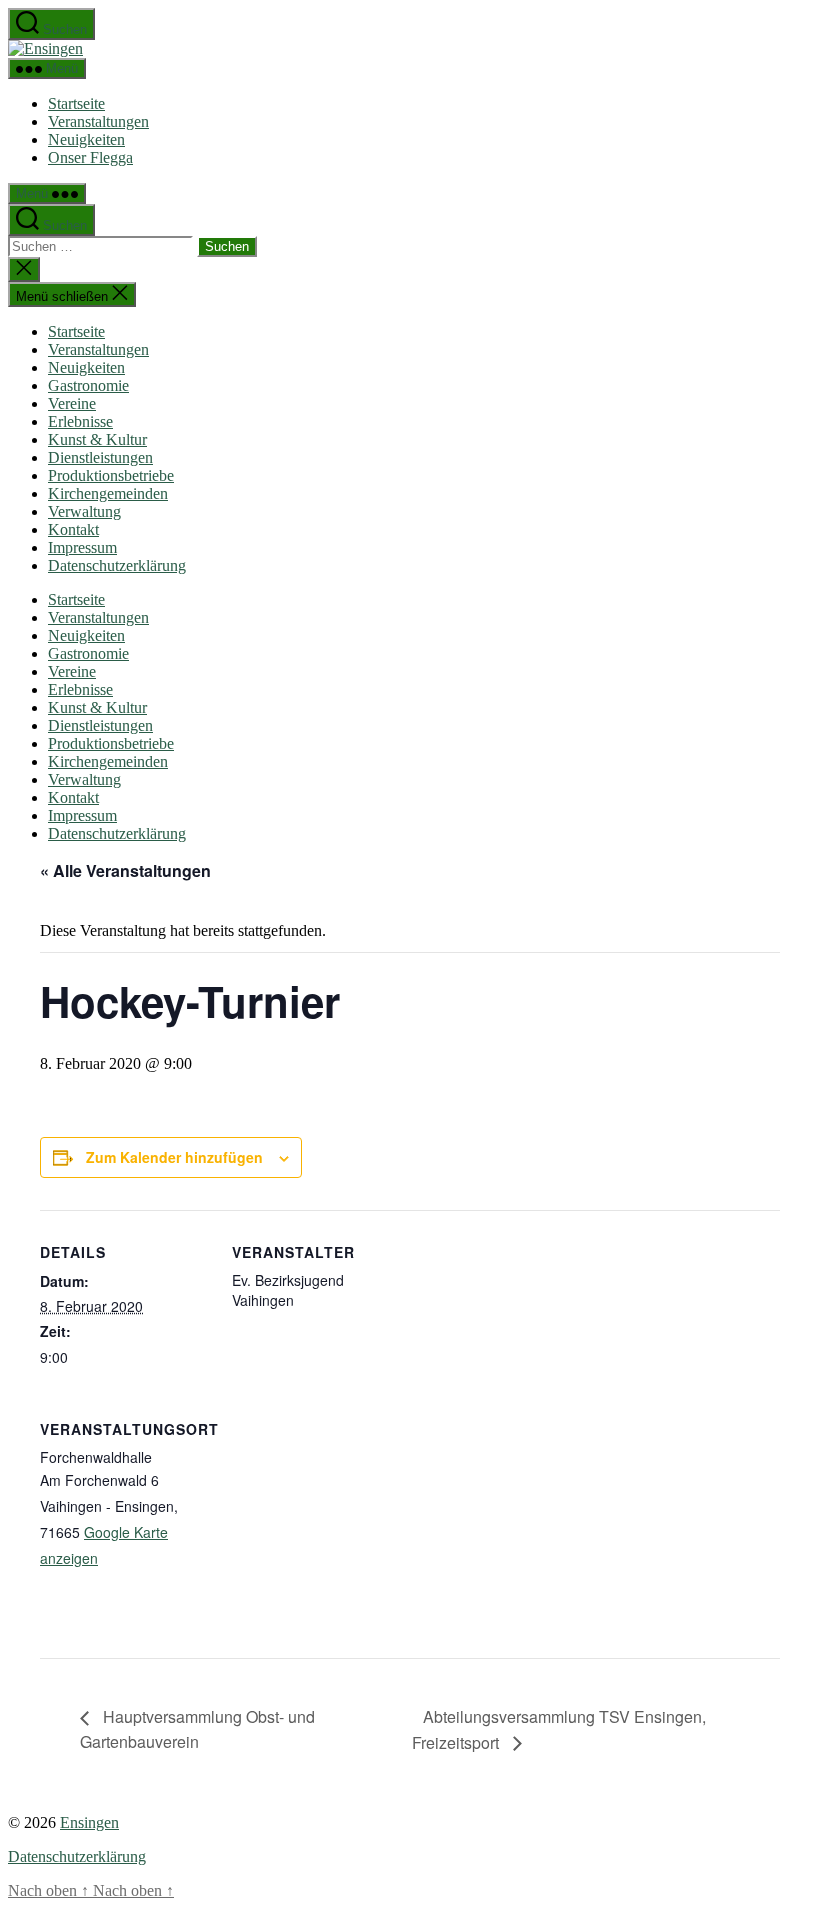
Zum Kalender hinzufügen (174, 1157)
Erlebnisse (80, 421)
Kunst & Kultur (97, 439)
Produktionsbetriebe (111, 475)
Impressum (82, 547)
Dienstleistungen (100, 457)
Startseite (76, 103)
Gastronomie (88, 385)
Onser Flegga (90, 157)
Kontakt (73, 529)
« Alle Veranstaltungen (125, 870)
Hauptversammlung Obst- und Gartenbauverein (197, 1729)
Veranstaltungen (98, 121)
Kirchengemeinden (108, 493)
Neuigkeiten (86, 139)
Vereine (72, 403)
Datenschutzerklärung (117, 565)
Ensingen (89, 1822)
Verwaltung (84, 511)
